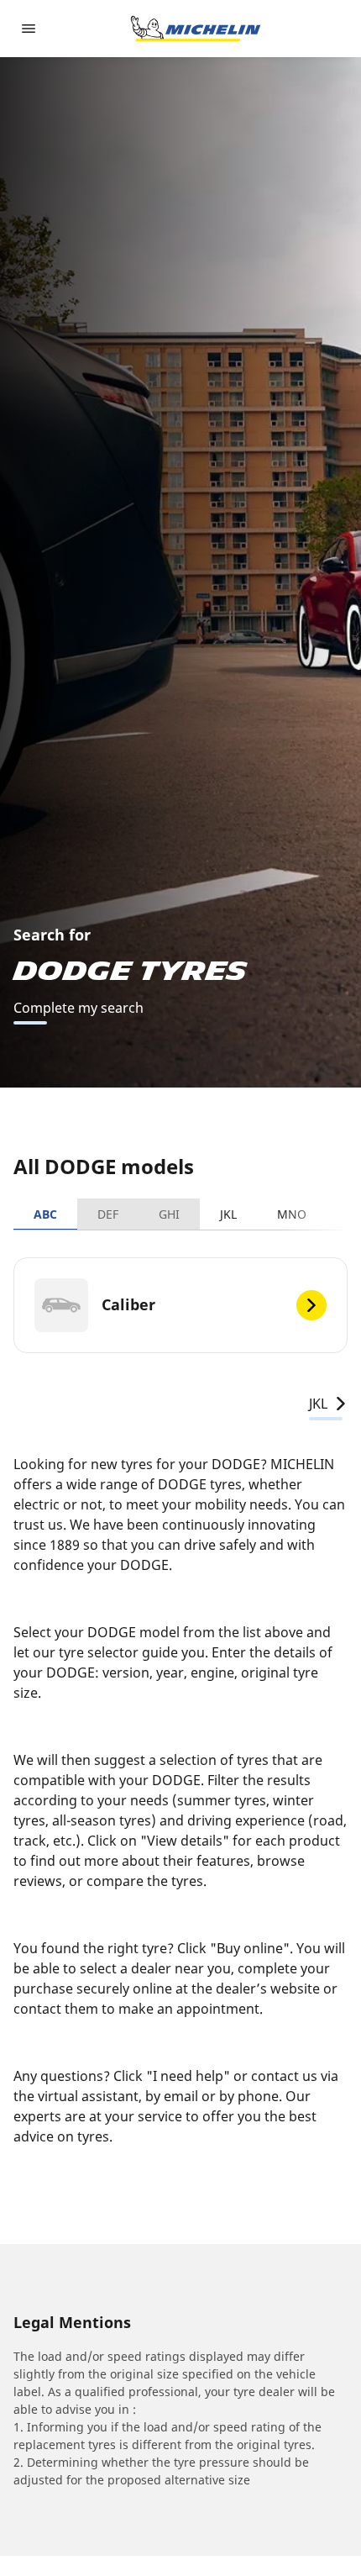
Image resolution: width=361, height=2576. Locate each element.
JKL (228, 1214)
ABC (45, 1214)
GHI (169, 1214)
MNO (292, 1214)
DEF (108, 1214)
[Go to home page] (196, 29)
